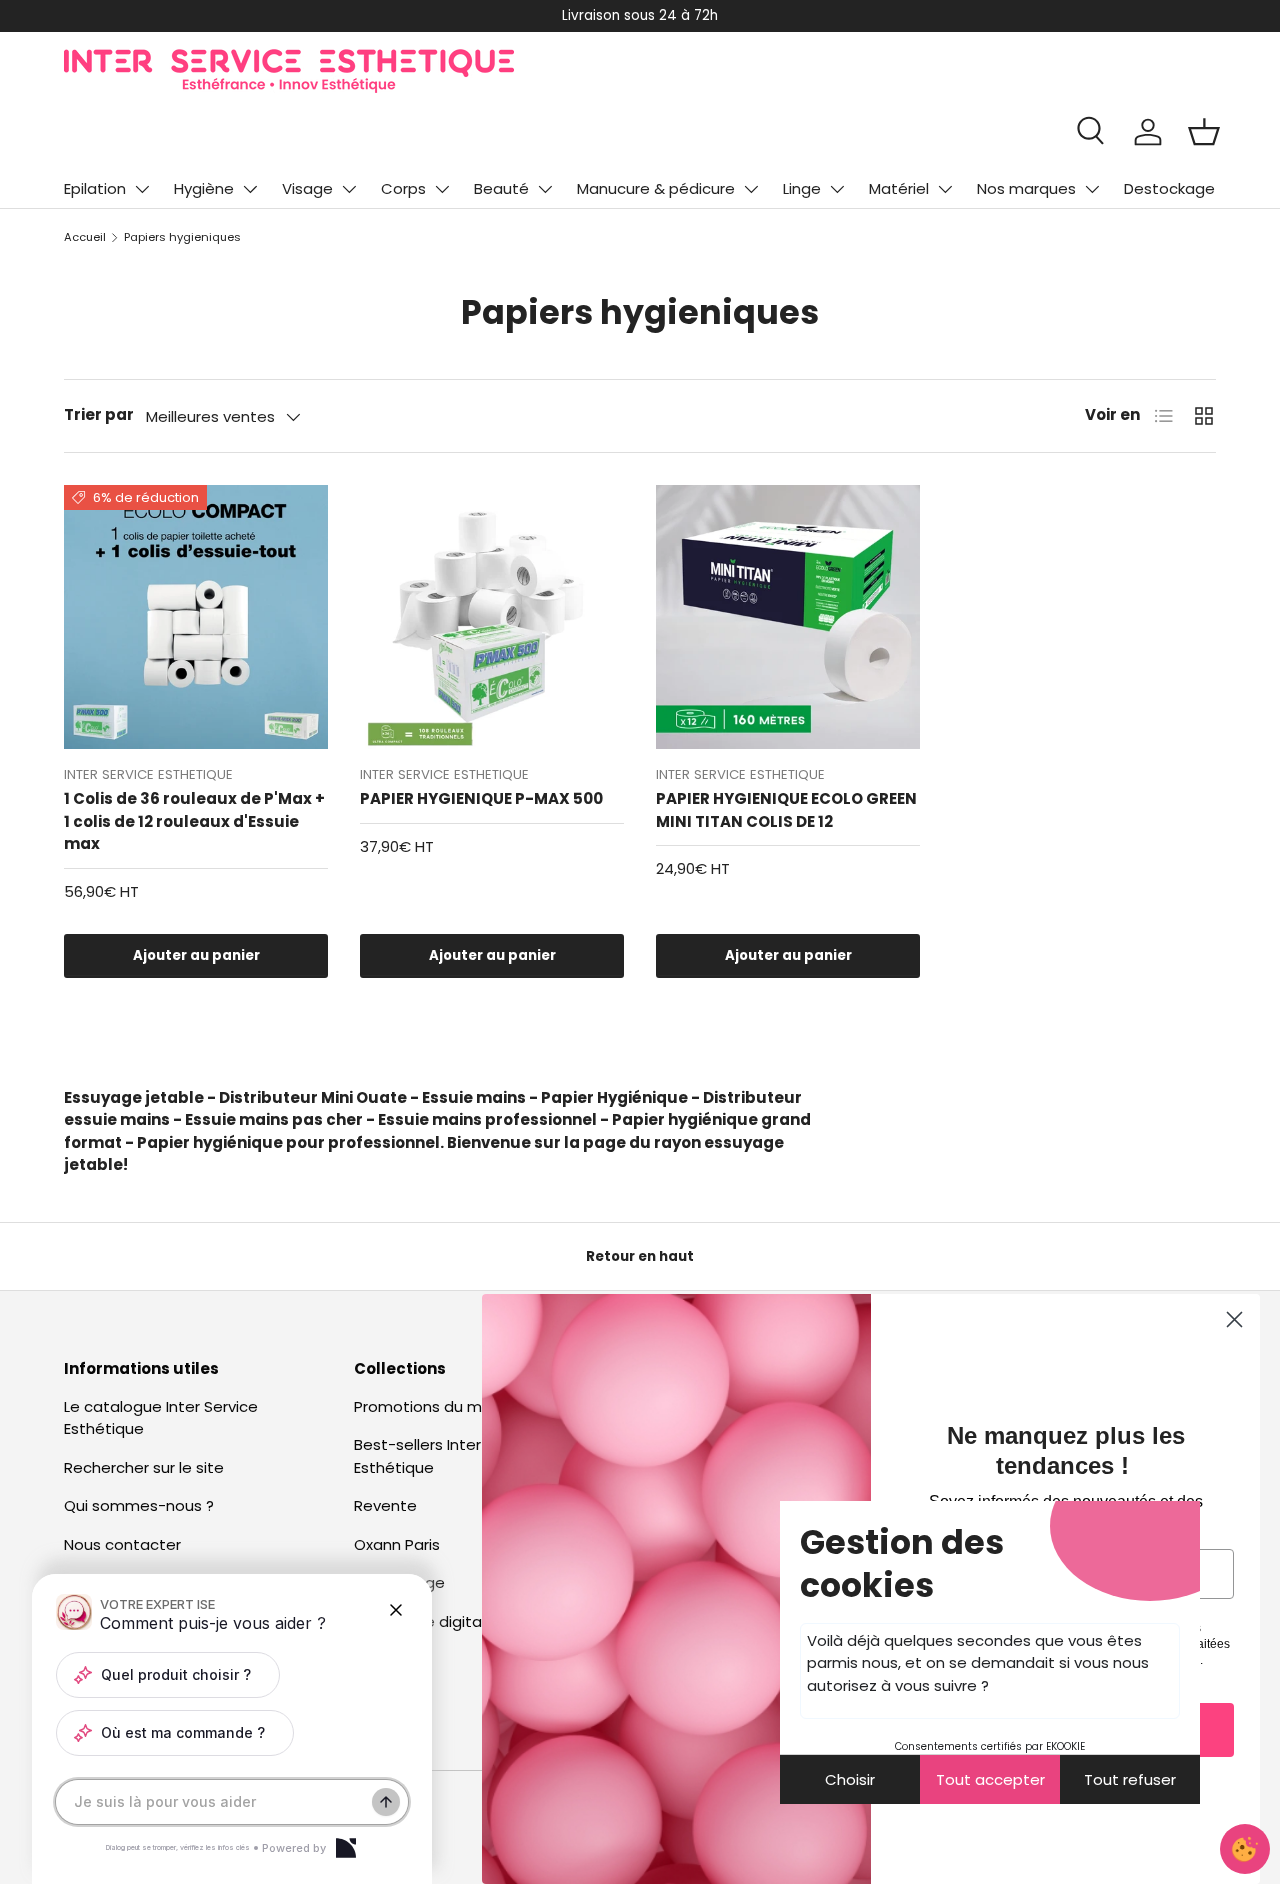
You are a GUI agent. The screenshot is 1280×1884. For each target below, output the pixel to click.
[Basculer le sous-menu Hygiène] (250, 189)
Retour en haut (640, 1256)
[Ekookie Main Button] (1245, 1849)
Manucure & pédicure (656, 188)
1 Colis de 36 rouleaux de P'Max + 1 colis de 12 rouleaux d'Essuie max (194, 821)
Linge (802, 188)
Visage (307, 188)
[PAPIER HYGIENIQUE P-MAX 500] (492, 617)
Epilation (95, 188)
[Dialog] (346, 1848)
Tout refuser (1130, 1779)
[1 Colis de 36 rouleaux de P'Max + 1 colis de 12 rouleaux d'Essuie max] (196, 617)
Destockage (1169, 188)
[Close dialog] (1234, 1319)
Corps (403, 188)
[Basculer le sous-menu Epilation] (142, 189)
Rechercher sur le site (144, 1467)
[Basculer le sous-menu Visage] (349, 189)
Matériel (899, 188)
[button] (1204, 132)
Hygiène (204, 188)
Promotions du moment (443, 1406)
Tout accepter (990, 1779)
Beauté (501, 188)
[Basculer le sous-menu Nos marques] (1092, 189)
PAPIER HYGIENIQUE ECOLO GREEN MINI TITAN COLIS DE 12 (786, 810)
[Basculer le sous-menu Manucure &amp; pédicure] (751, 189)
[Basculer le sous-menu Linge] (837, 189)
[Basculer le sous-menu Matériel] (945, 189)
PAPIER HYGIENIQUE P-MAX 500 (481, 798)
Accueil (85, 237)
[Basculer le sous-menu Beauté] (545, 189)
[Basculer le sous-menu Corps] (442, 189)
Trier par (99, 414)
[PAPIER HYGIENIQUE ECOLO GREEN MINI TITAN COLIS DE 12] (788, 617)
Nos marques (1026, 188)
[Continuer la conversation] (386, 1802)
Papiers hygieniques (182, 237)
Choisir (850, 1779)
